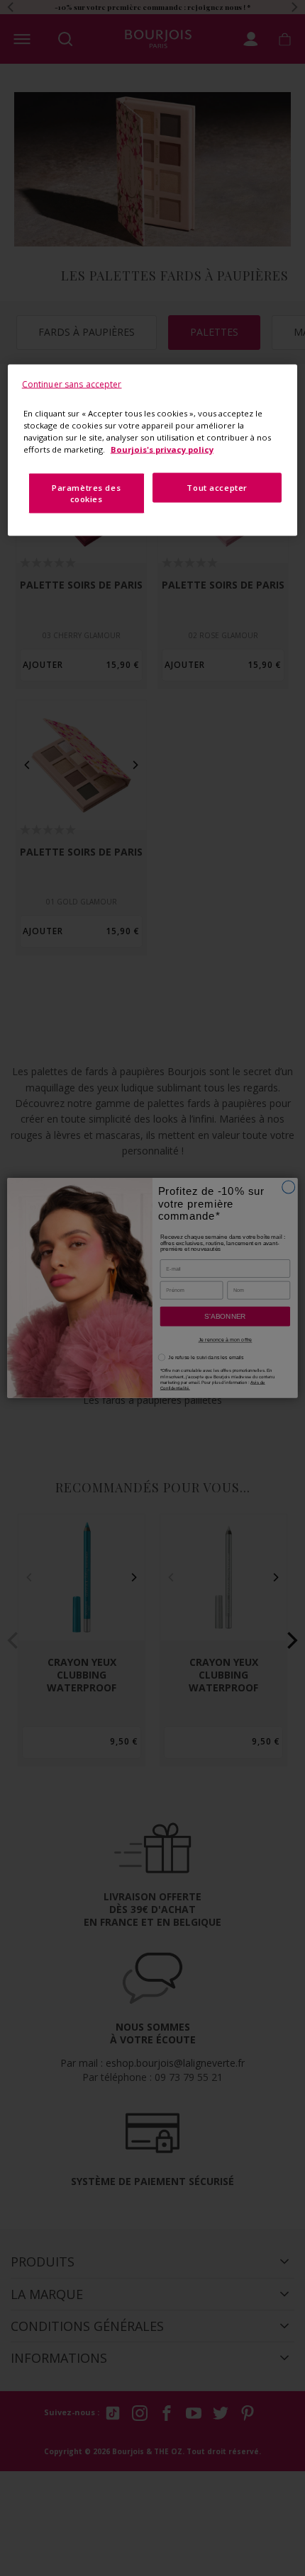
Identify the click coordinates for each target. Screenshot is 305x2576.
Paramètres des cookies (86, 493)
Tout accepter (217, 487)
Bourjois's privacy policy (162, 449)
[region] (153, 450)
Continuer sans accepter (72, 384)
